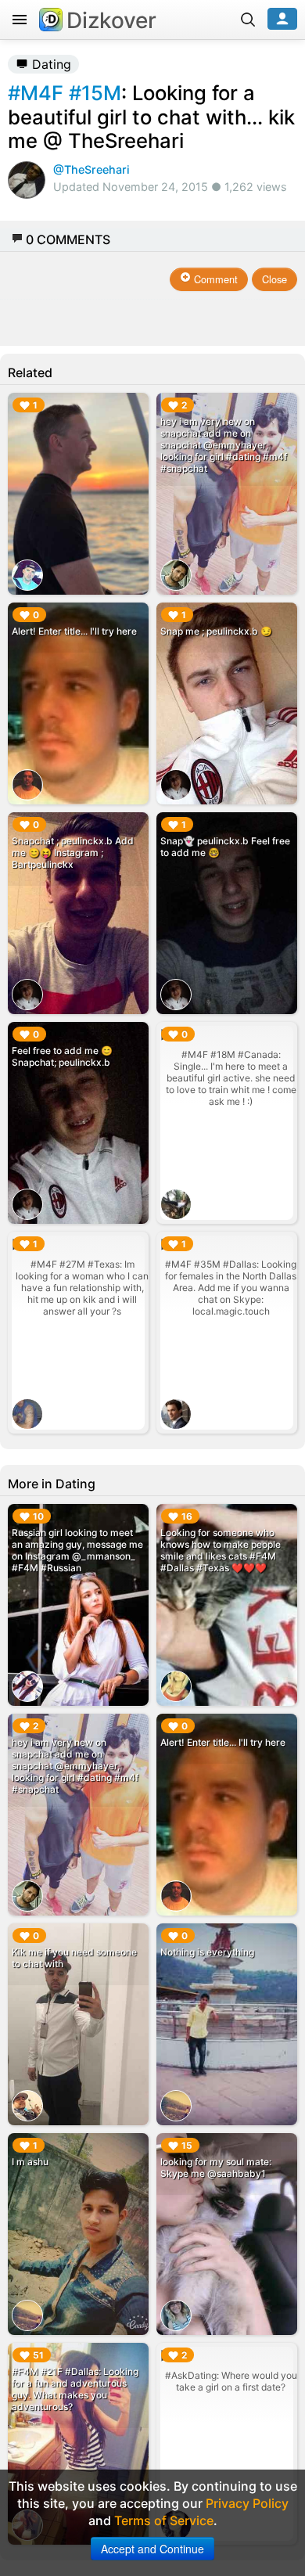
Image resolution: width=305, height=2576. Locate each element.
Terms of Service (164, 2520)
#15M (95, 93)
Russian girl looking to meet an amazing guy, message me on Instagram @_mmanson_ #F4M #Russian (77, 1550)
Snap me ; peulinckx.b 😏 (216, 631)
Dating (50, 64)
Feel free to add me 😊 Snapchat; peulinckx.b (62, 1056)
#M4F (36, 93)
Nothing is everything (207, 1952)
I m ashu (30, 2162)
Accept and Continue (152, 2549)
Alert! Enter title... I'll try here (74, 631)
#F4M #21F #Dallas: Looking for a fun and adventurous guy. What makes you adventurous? (75, 2389)
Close (274, 279)
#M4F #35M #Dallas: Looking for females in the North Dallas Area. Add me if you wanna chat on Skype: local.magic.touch (231, 1288)
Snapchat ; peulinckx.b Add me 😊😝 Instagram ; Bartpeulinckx (73, 853)
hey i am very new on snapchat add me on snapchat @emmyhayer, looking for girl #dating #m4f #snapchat (224, 445)
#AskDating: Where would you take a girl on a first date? (231, 2381)
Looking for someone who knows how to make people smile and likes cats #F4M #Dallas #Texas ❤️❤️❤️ (221, 1550)
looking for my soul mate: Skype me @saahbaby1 (216, 2168)
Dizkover (111, 20)
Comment (214, 279)
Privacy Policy (247, 2503)
